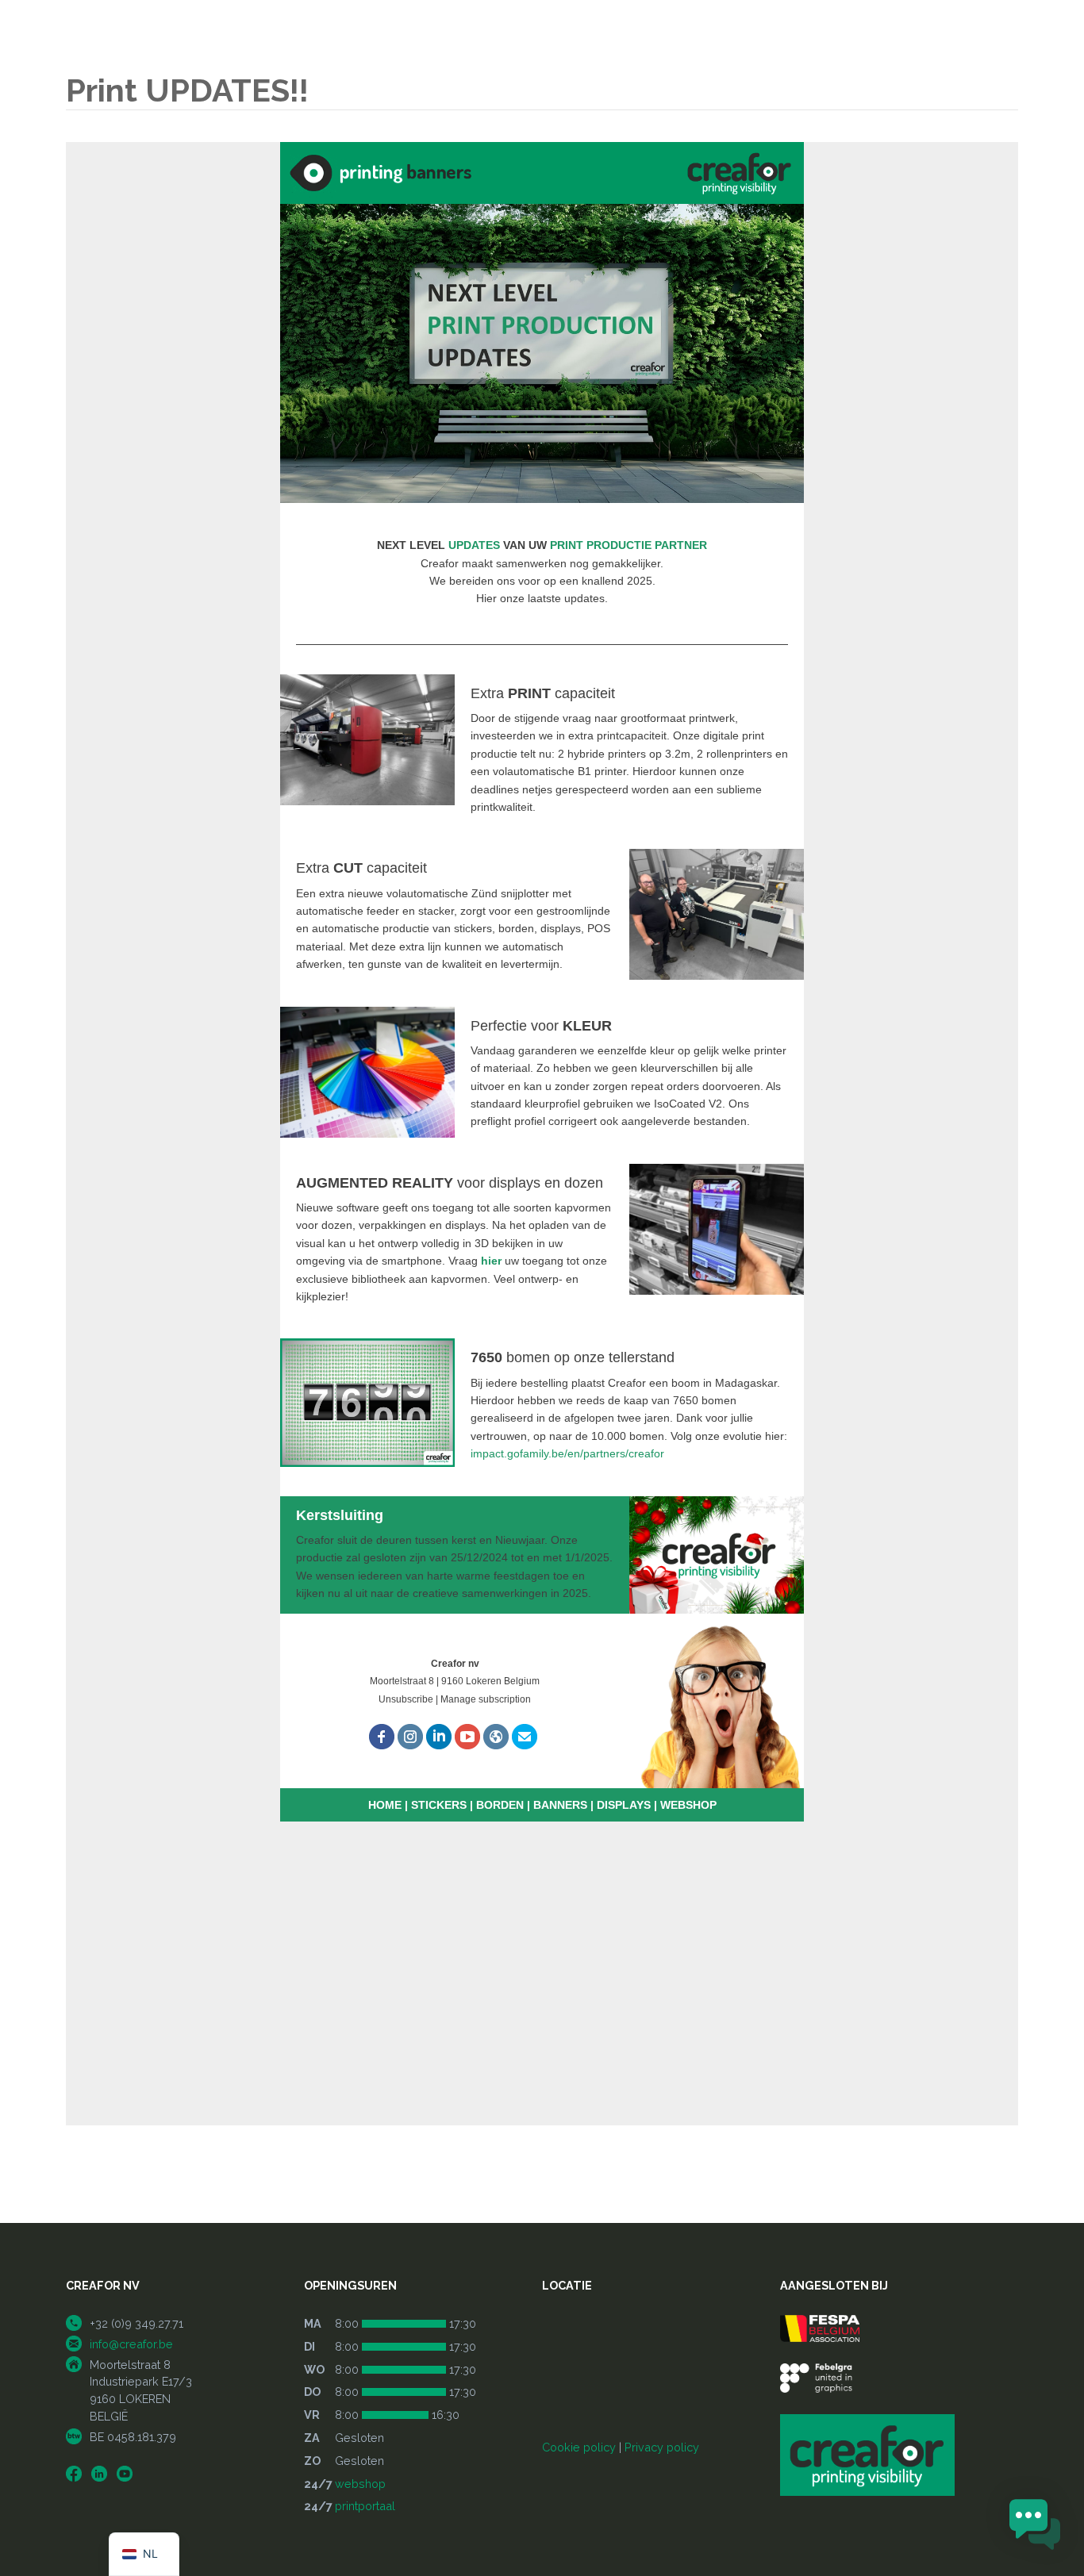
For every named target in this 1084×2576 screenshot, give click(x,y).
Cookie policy (579, 2447)
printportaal (365, 2506)
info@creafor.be (131, 2344)
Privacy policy (662, 2447)
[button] (1035, 2526)
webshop (360, 2484)
